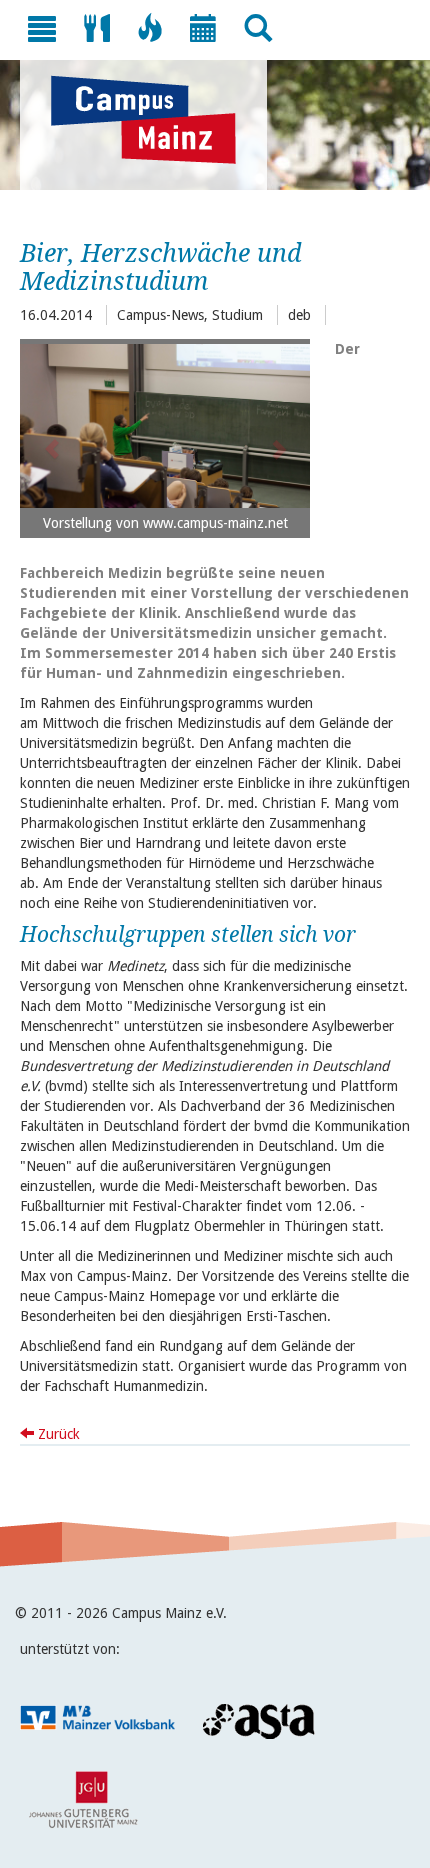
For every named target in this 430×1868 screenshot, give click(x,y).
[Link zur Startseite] (153, 120)
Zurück (57, 1434)
